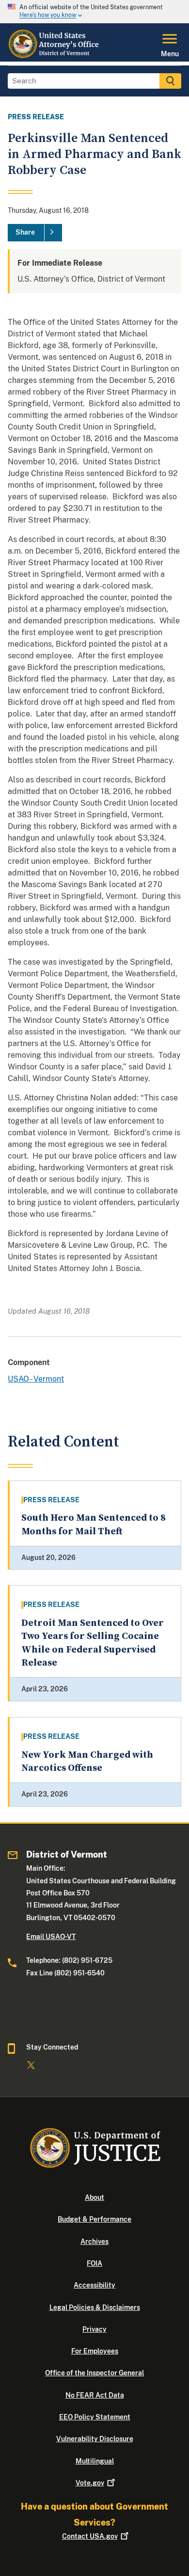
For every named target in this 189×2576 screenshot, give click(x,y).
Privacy (94, 2329)
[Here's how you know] (94, 12)
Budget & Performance (94, 2219)
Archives (94, 2242)
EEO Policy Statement (95, 2417)
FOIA (94, 2263)
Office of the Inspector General (94, 2373)
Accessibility (94, 2285)
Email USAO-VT (51, 1937)
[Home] (55, 56)
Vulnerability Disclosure (95, 2439)
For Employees (95, 2351)
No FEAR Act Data (95, 2395)
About (94, 2197)
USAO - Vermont (36, 1379)
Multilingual (95, 2461)
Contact (90, 2536)
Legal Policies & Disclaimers (95, 2307)
